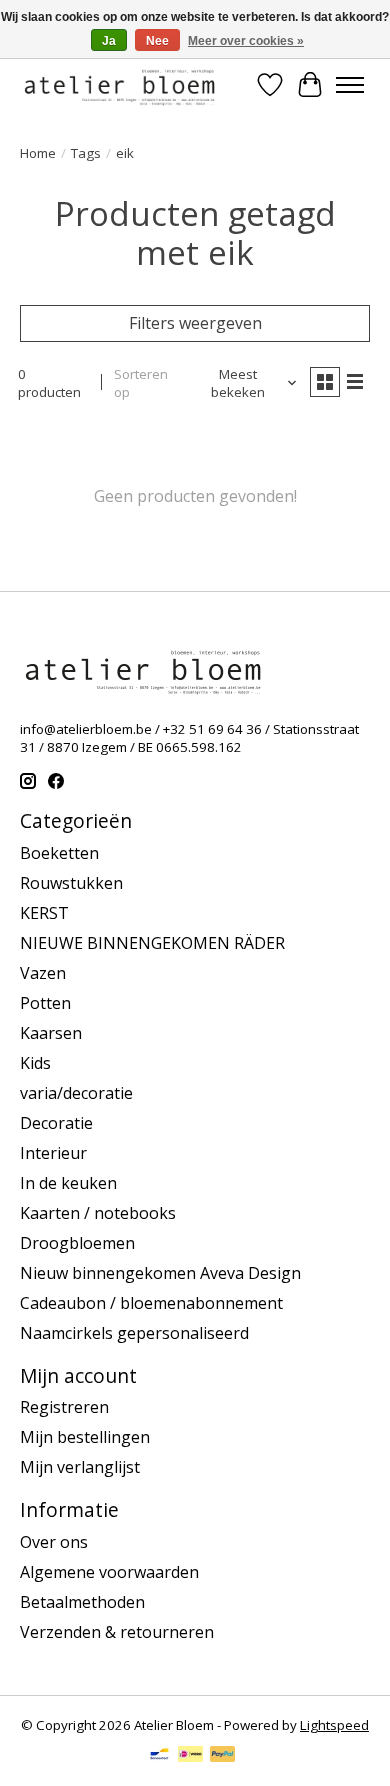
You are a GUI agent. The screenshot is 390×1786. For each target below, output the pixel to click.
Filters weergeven (195, 323)
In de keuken (68, 1183)
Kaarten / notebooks (98, 1213)
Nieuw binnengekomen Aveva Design (160, 1273)
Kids (35, 1063)
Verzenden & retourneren (117, 1632)
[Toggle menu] (350, 85)
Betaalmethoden (82, 1602)
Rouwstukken (71, 883)
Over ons (54, 1542)
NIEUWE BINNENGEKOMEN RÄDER (152, 943)
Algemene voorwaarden (109, 1572)
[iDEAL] (190, 1756)
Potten (45, 1003)
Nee (157, 41)
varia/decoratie (76, 1093)
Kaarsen (51, 1033)
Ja (109, 41)
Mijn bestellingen (85, 1437)
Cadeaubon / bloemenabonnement (151, 1303)
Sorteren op (141, 383)
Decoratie (56, 1123)
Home (38, 153)
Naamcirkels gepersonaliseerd (134, 1333)
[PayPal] (223, 1756)
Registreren (64, 1407)
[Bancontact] (159, 1756)
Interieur (53, 1153)
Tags (86, 153)
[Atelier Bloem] (119, 84)
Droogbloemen (77, 1243)
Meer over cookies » (246, 41)
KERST (44, 913)
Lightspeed (334, 1725)
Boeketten (59, 853)
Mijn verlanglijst (80, 1467)
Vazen (43, 973)
